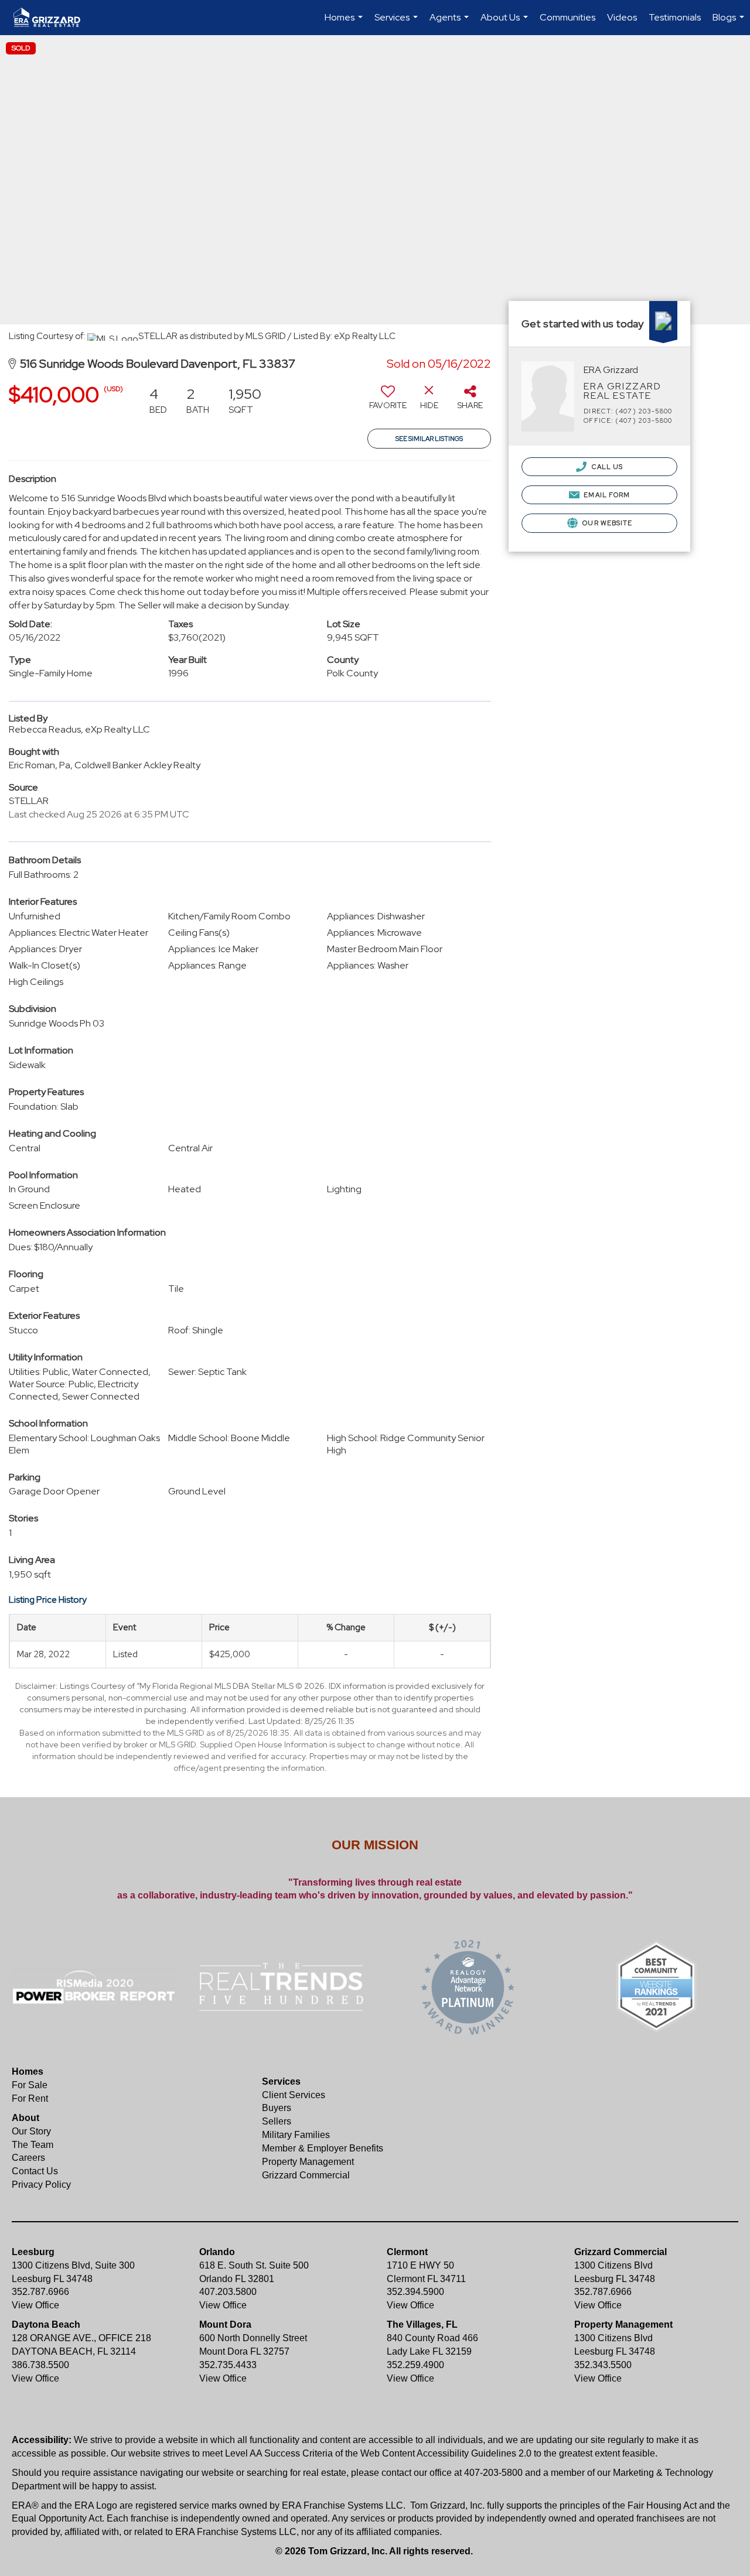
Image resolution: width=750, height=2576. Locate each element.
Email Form (606, 495)
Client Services (294, 2095)
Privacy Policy (41, 2185)
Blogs (730, 23)
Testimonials (675, 17)
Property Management (308, 2162)
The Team (33, 2145)
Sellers (277, 2121)
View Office (35, 2305)
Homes (345, 23)
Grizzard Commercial (306, 2175)
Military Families (296, 2135)
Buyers (277, 2108)
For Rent (30, 2098)
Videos (622, 17)
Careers (28, 2158)
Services (398, 23)
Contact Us (35, 2171)
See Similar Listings (429, 439)
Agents (451, 23)
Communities (567, 17)
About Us (506, 23)
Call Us (606, 467)
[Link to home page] (53, 18)
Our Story (31, 2131)
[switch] (388, 402)
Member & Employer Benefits (323, 2148)
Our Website (606, 523)
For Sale (30, 2085)
